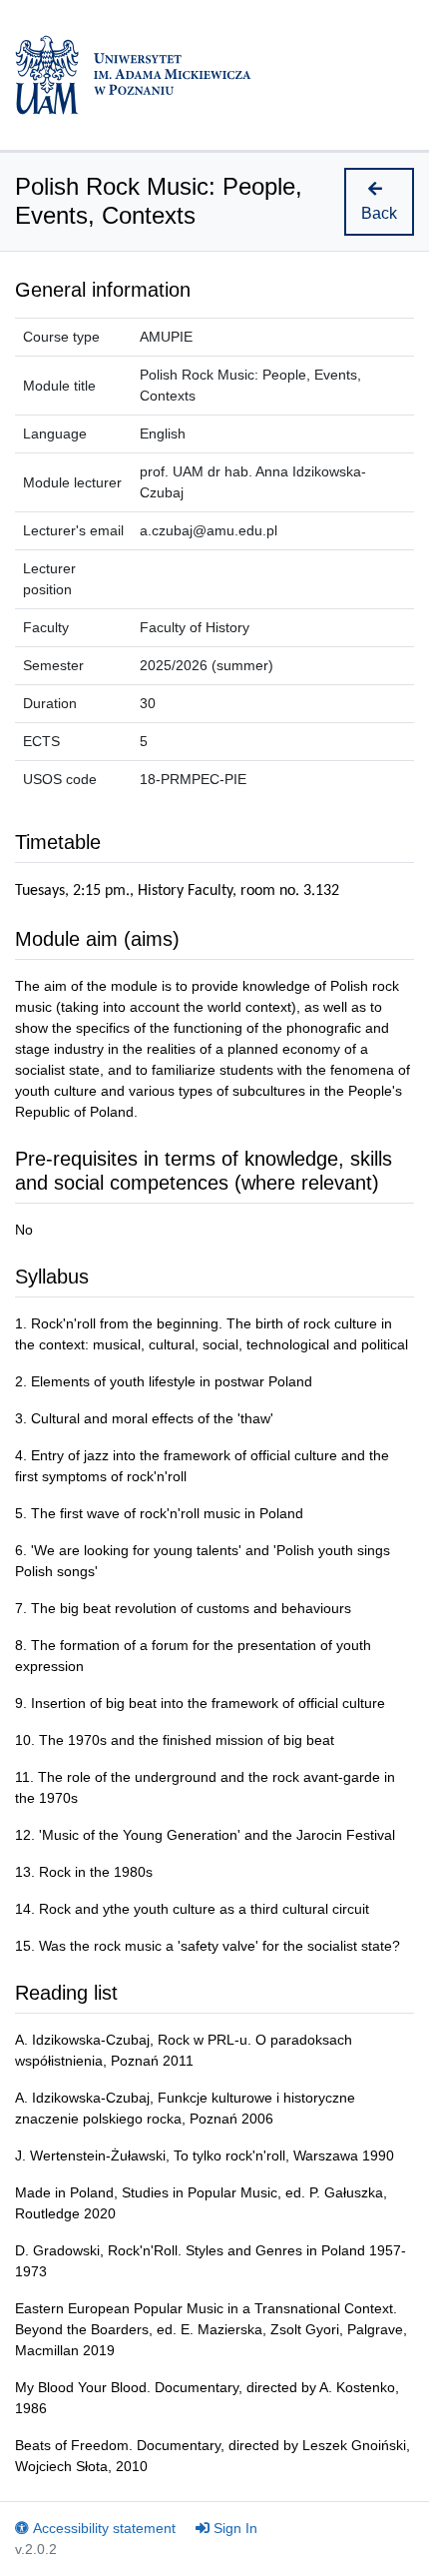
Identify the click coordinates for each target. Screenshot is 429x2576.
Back (379, 213)
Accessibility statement (104, 2528)
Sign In (235, 2528)
